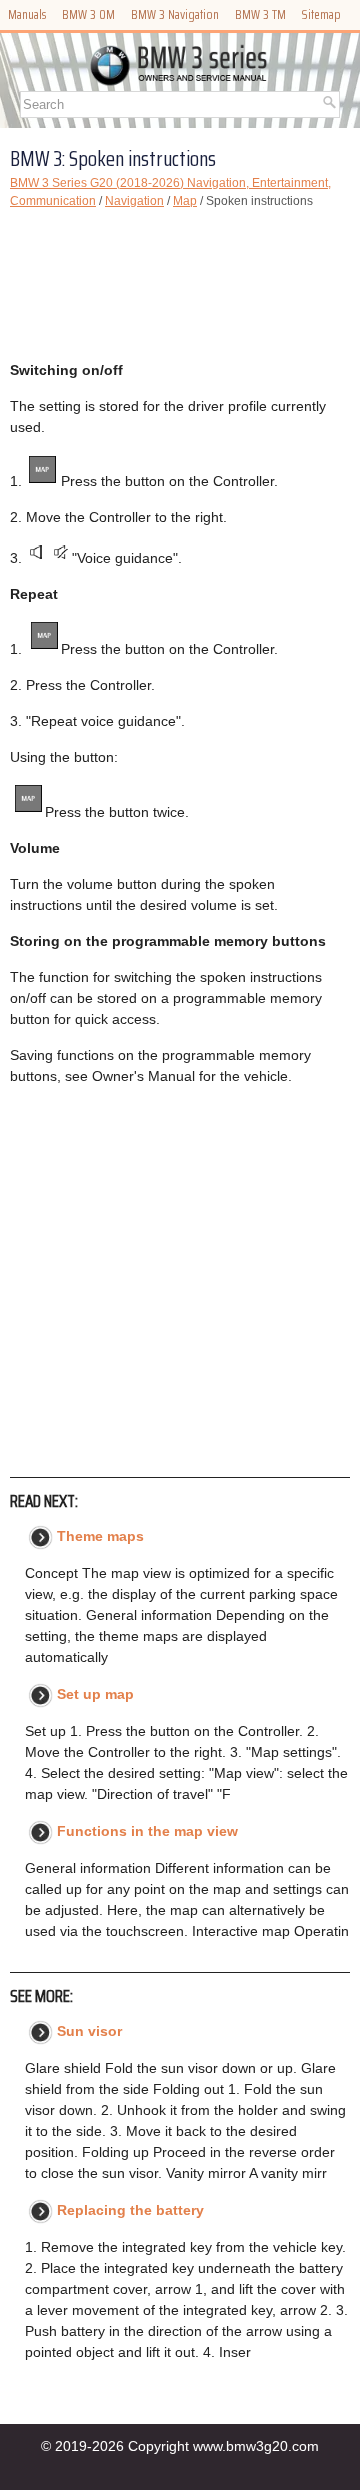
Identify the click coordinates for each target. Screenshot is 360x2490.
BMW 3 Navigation (175, 14)
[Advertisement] (180, 285)
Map (185, 201)
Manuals (27, 14)
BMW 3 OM (88, 14)
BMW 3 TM (260, 14)
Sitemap (321, 14)
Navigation (134, 201)
